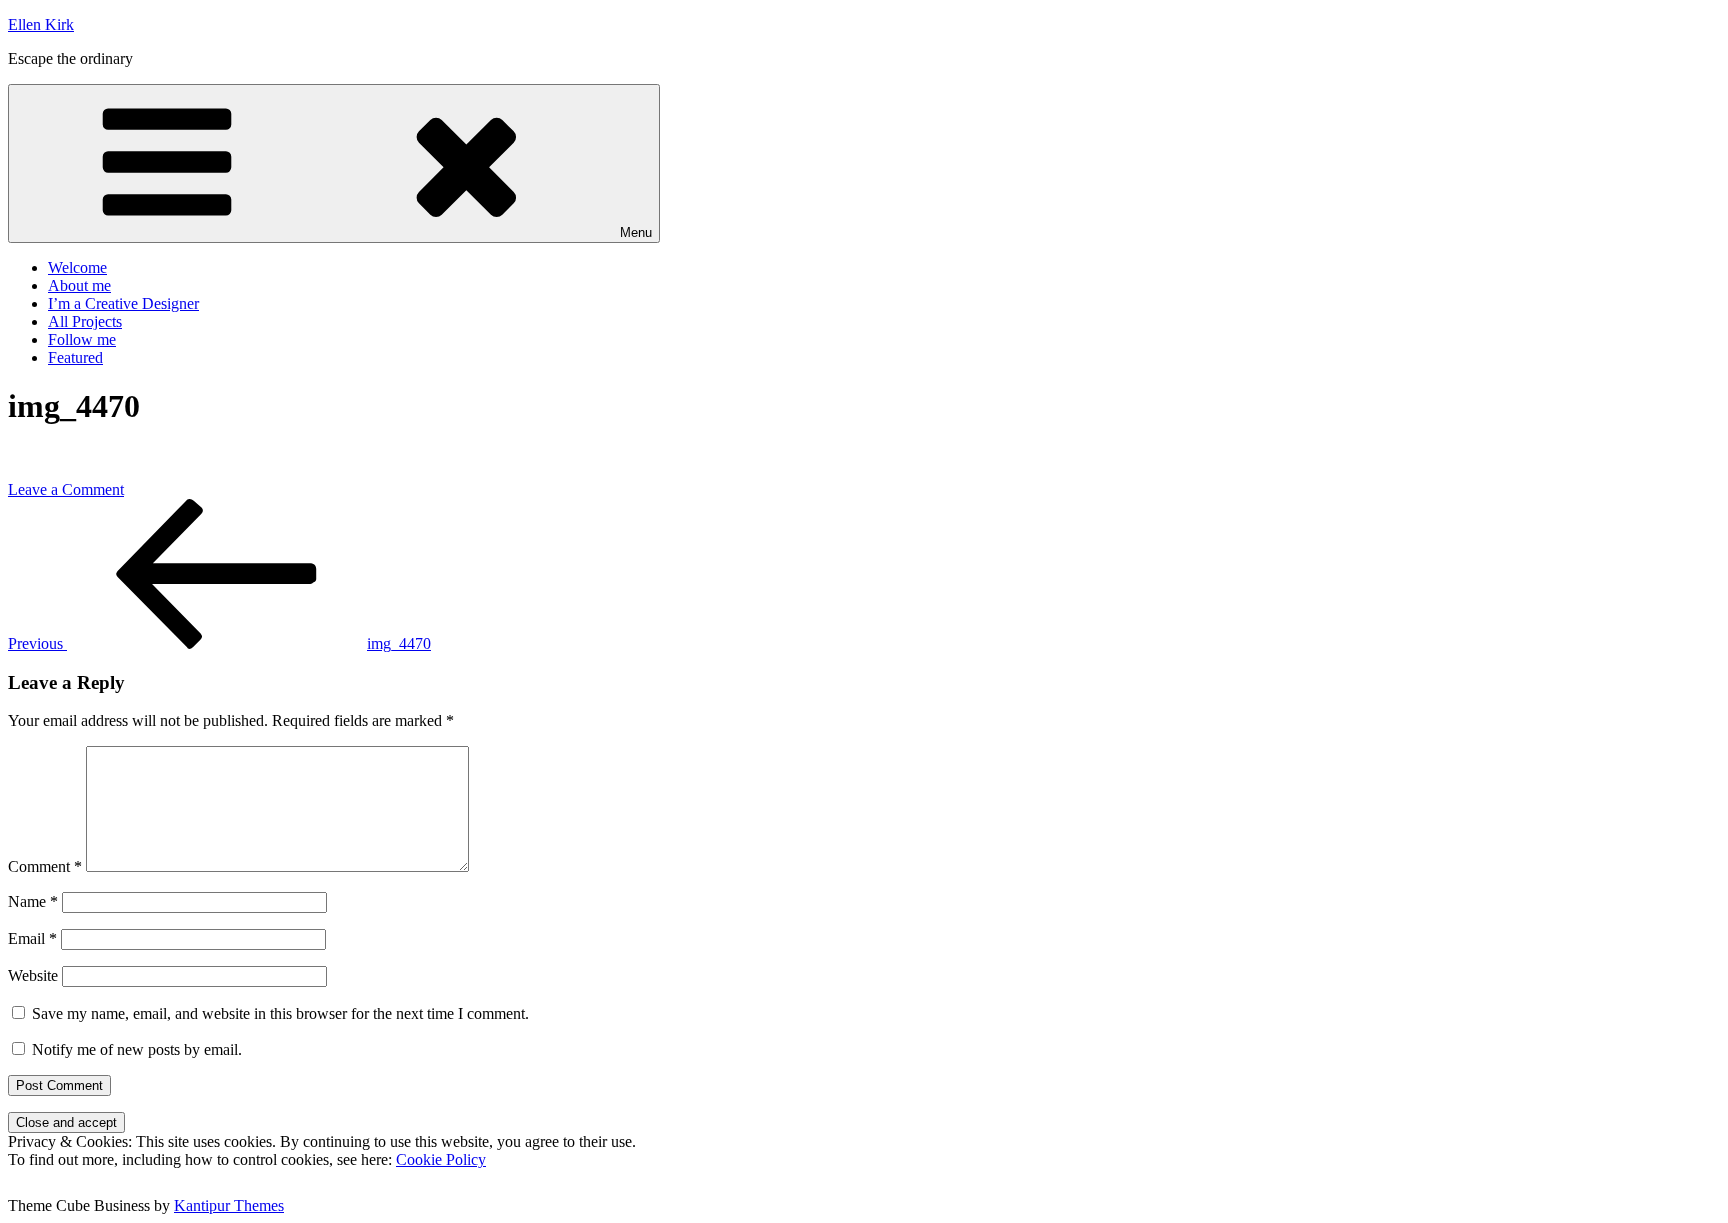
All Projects (85, 321)
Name (33, 901)
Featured (75, 357)
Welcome (77, 267)
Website (33, 975)
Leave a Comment (66, 489)
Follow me (82, 339)
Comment (45, 866)
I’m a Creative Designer (123, 303)
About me (79, 285)
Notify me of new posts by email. (137, 1049)
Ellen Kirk (41, 24)
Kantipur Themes (229, 1205)
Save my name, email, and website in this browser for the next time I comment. (280, 1013)
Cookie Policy (441, 1159)
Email (32, 938)
